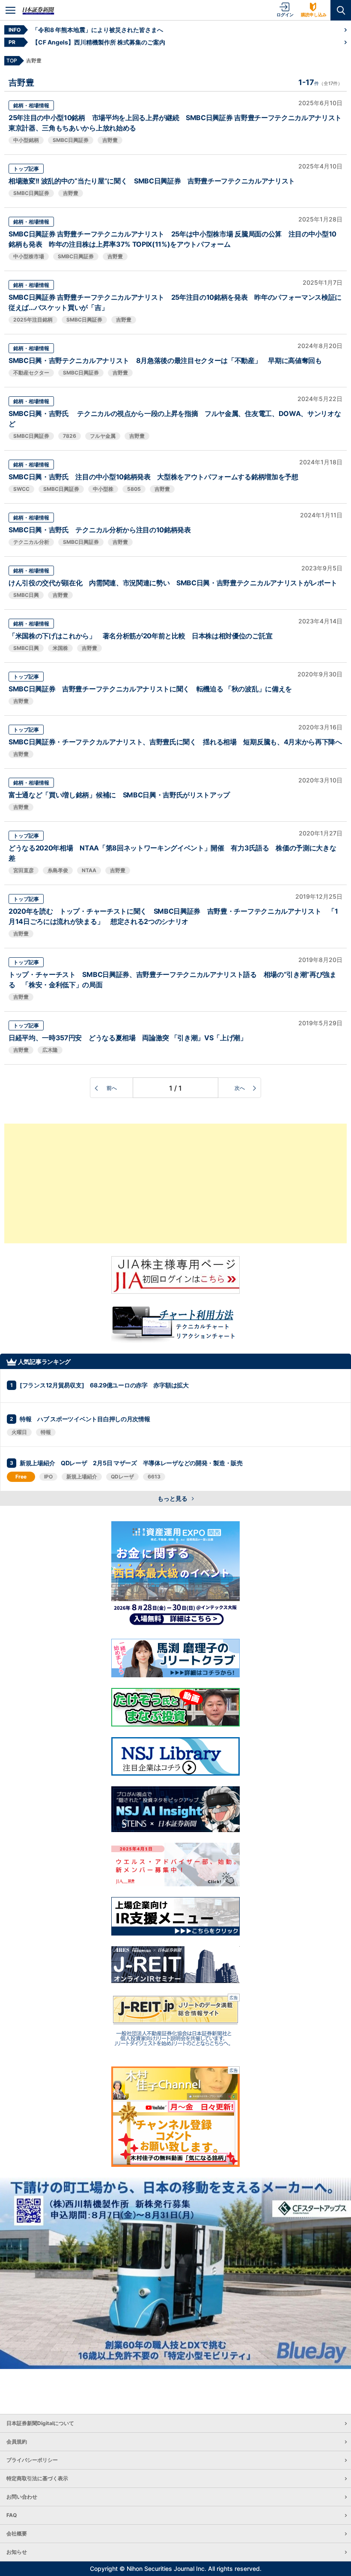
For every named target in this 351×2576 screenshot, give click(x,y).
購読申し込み (314, 15)
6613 (154, 1477)
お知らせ (17, 2552)
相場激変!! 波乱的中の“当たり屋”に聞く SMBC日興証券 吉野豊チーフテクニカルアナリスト (152, 181)
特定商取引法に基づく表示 (37, 2478)
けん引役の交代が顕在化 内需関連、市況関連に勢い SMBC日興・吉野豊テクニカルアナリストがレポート (173, 583)
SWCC (21, 489)
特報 (46, 1432)
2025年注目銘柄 (33, 320)
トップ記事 (26, 169)
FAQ (12, 2515)
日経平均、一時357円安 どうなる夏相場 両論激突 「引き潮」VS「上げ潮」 (128, 1038)
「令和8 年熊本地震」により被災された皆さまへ (98, 30)
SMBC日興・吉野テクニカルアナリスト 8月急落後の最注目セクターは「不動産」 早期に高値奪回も (165, 360)
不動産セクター (31, 373)
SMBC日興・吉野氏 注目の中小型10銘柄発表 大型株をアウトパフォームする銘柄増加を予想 (153, 477)
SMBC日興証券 (71, 140)
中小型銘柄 (26, 140)
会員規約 (17, 2442)
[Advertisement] (175, 1183)
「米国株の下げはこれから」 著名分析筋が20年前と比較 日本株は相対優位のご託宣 (140, 636)
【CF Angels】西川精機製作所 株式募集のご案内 (99, 42)
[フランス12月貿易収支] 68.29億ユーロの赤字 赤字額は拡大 (104, 1385)
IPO (48, 1477)
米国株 (60, 648)
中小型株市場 (29, 256)
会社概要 (17, 2533)
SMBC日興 (26, 595)
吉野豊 (110, 140)
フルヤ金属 (103, 436)
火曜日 (19, 1432)
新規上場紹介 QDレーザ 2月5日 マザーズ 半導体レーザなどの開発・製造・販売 (131, 1463)
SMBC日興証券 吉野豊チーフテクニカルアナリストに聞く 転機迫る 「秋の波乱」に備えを (150, 689)
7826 (70, 436)
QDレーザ (122, 1477)
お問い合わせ (22, 2497)
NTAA (89, 870)
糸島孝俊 (58, 870)
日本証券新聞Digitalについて (40, 2423)
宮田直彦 (24, 870)
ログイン (285, 15)
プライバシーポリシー (32, 2460)
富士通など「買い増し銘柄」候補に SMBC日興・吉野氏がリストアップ (119, 795)
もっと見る (173, 1498)
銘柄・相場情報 (31, 105)
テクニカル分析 (31, 542)
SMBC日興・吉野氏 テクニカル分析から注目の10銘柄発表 (100, 530)
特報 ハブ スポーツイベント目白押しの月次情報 (85, 1419)
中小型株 (103, 489)
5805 (134, 489)
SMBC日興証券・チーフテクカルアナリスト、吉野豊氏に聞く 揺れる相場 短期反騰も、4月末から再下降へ (175, 742)
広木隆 (50, 1050)
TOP (12, 60)
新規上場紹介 (82, 1477)
